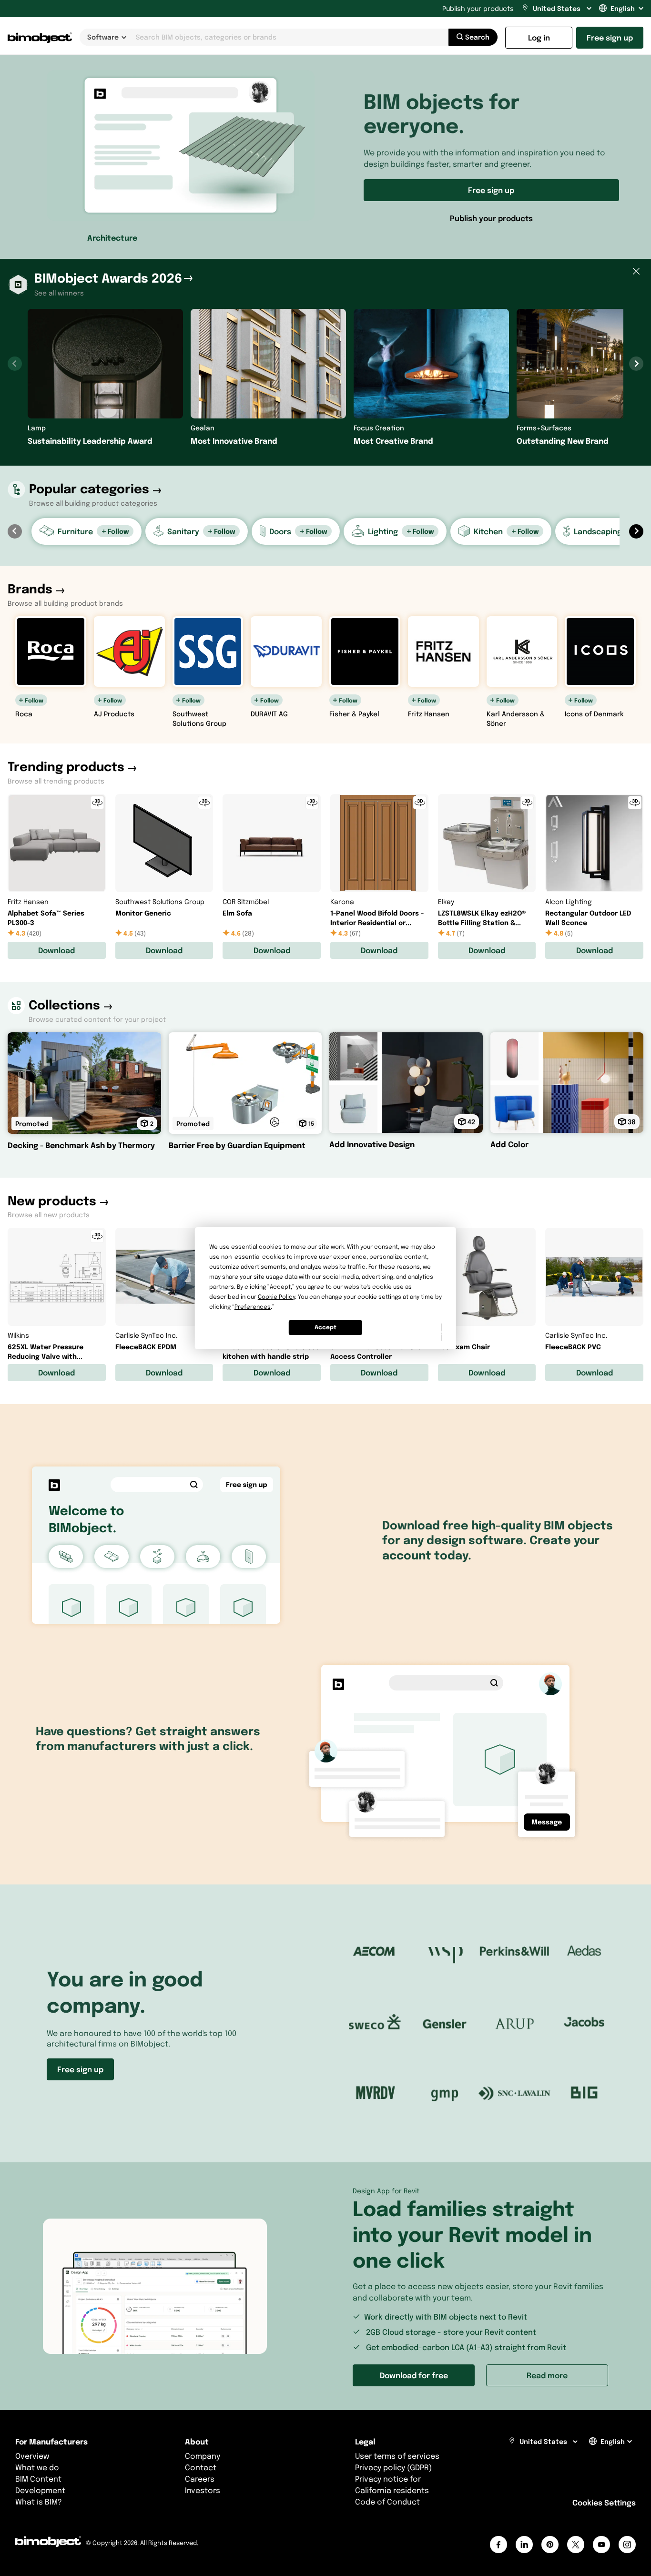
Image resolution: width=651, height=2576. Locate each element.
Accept (325, 1327)
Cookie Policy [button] (276, 1297)
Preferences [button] (253, 1307)
